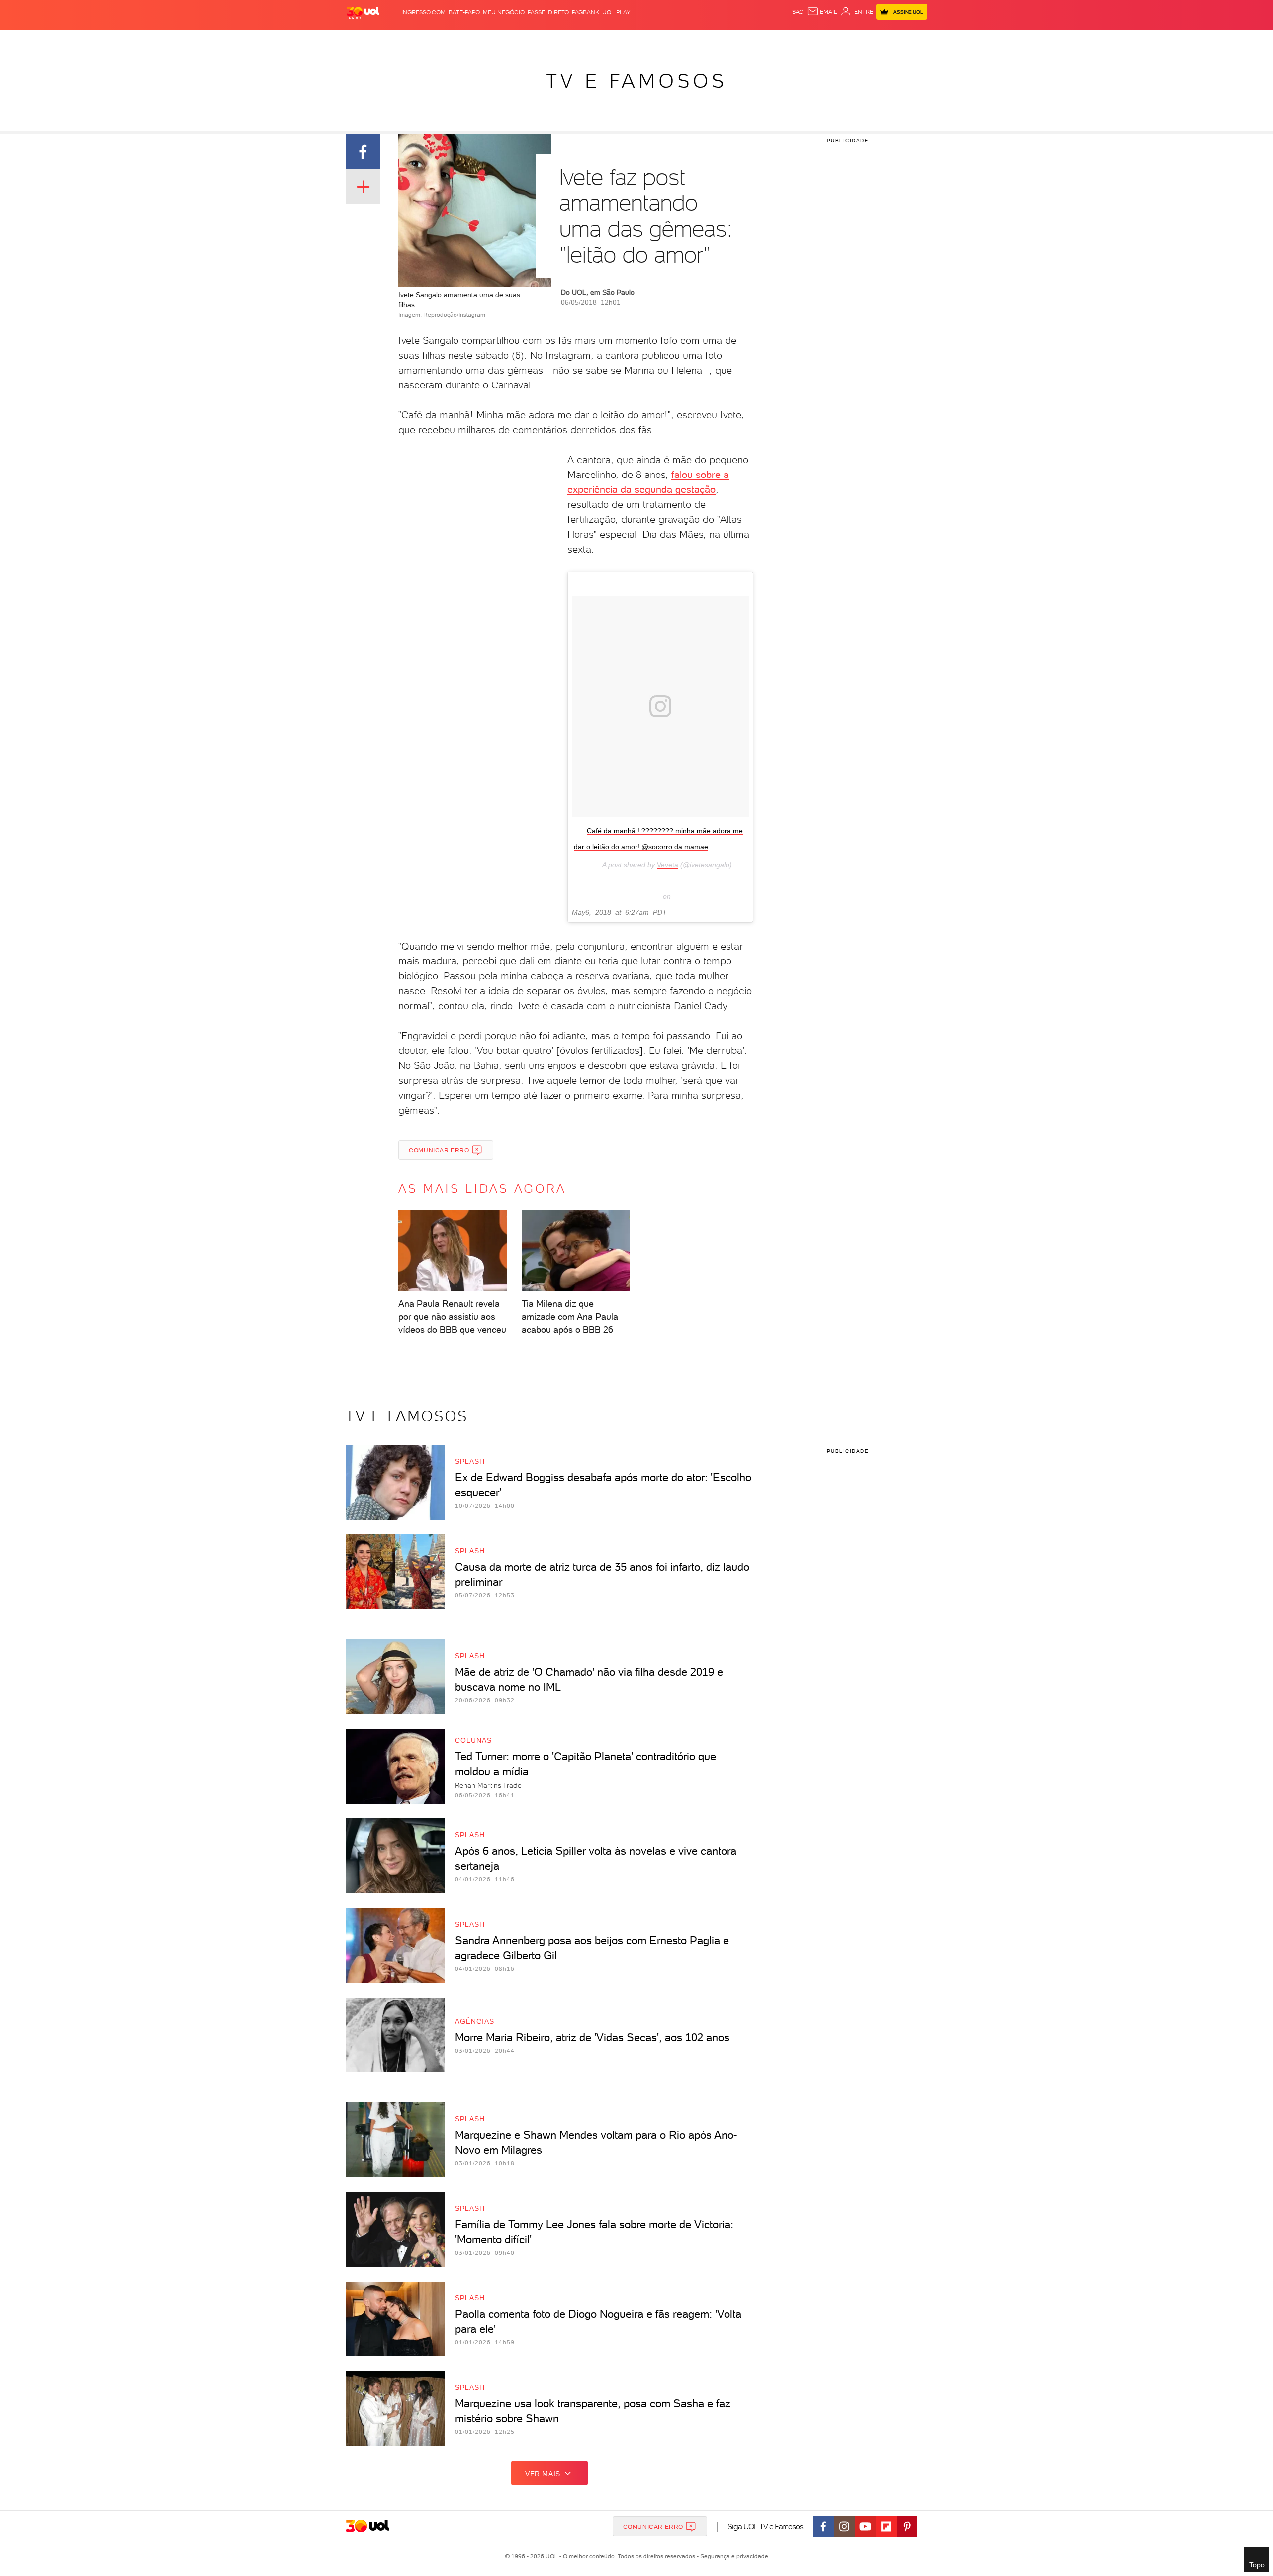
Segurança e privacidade (732, 2556)
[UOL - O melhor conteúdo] (363, 13)
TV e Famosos (636, 81)
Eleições (424, 40)
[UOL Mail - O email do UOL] (822, 12)
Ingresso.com (423, 12)
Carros (522, 40)
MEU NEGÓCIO (504, 12)
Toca (868, 40)
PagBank (586, 12)
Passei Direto (548, 12)
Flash (396, 40)
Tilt (732, 40)
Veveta (668, 865)
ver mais (543, 2474)
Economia (555, 40)
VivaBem (709, 40)
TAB (829, 40)
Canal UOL (778, 40)
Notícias (459, 40)
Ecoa (749, 40)
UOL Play (616, 12)
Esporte (614, 40)
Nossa (810, 40)
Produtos (365, 40)
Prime (847, 40)
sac (798, 12)
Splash (644, 40)
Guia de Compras (910, 40)
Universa (676, 40)
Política (491, 40)
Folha (586, 40)
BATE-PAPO (464, 12)
